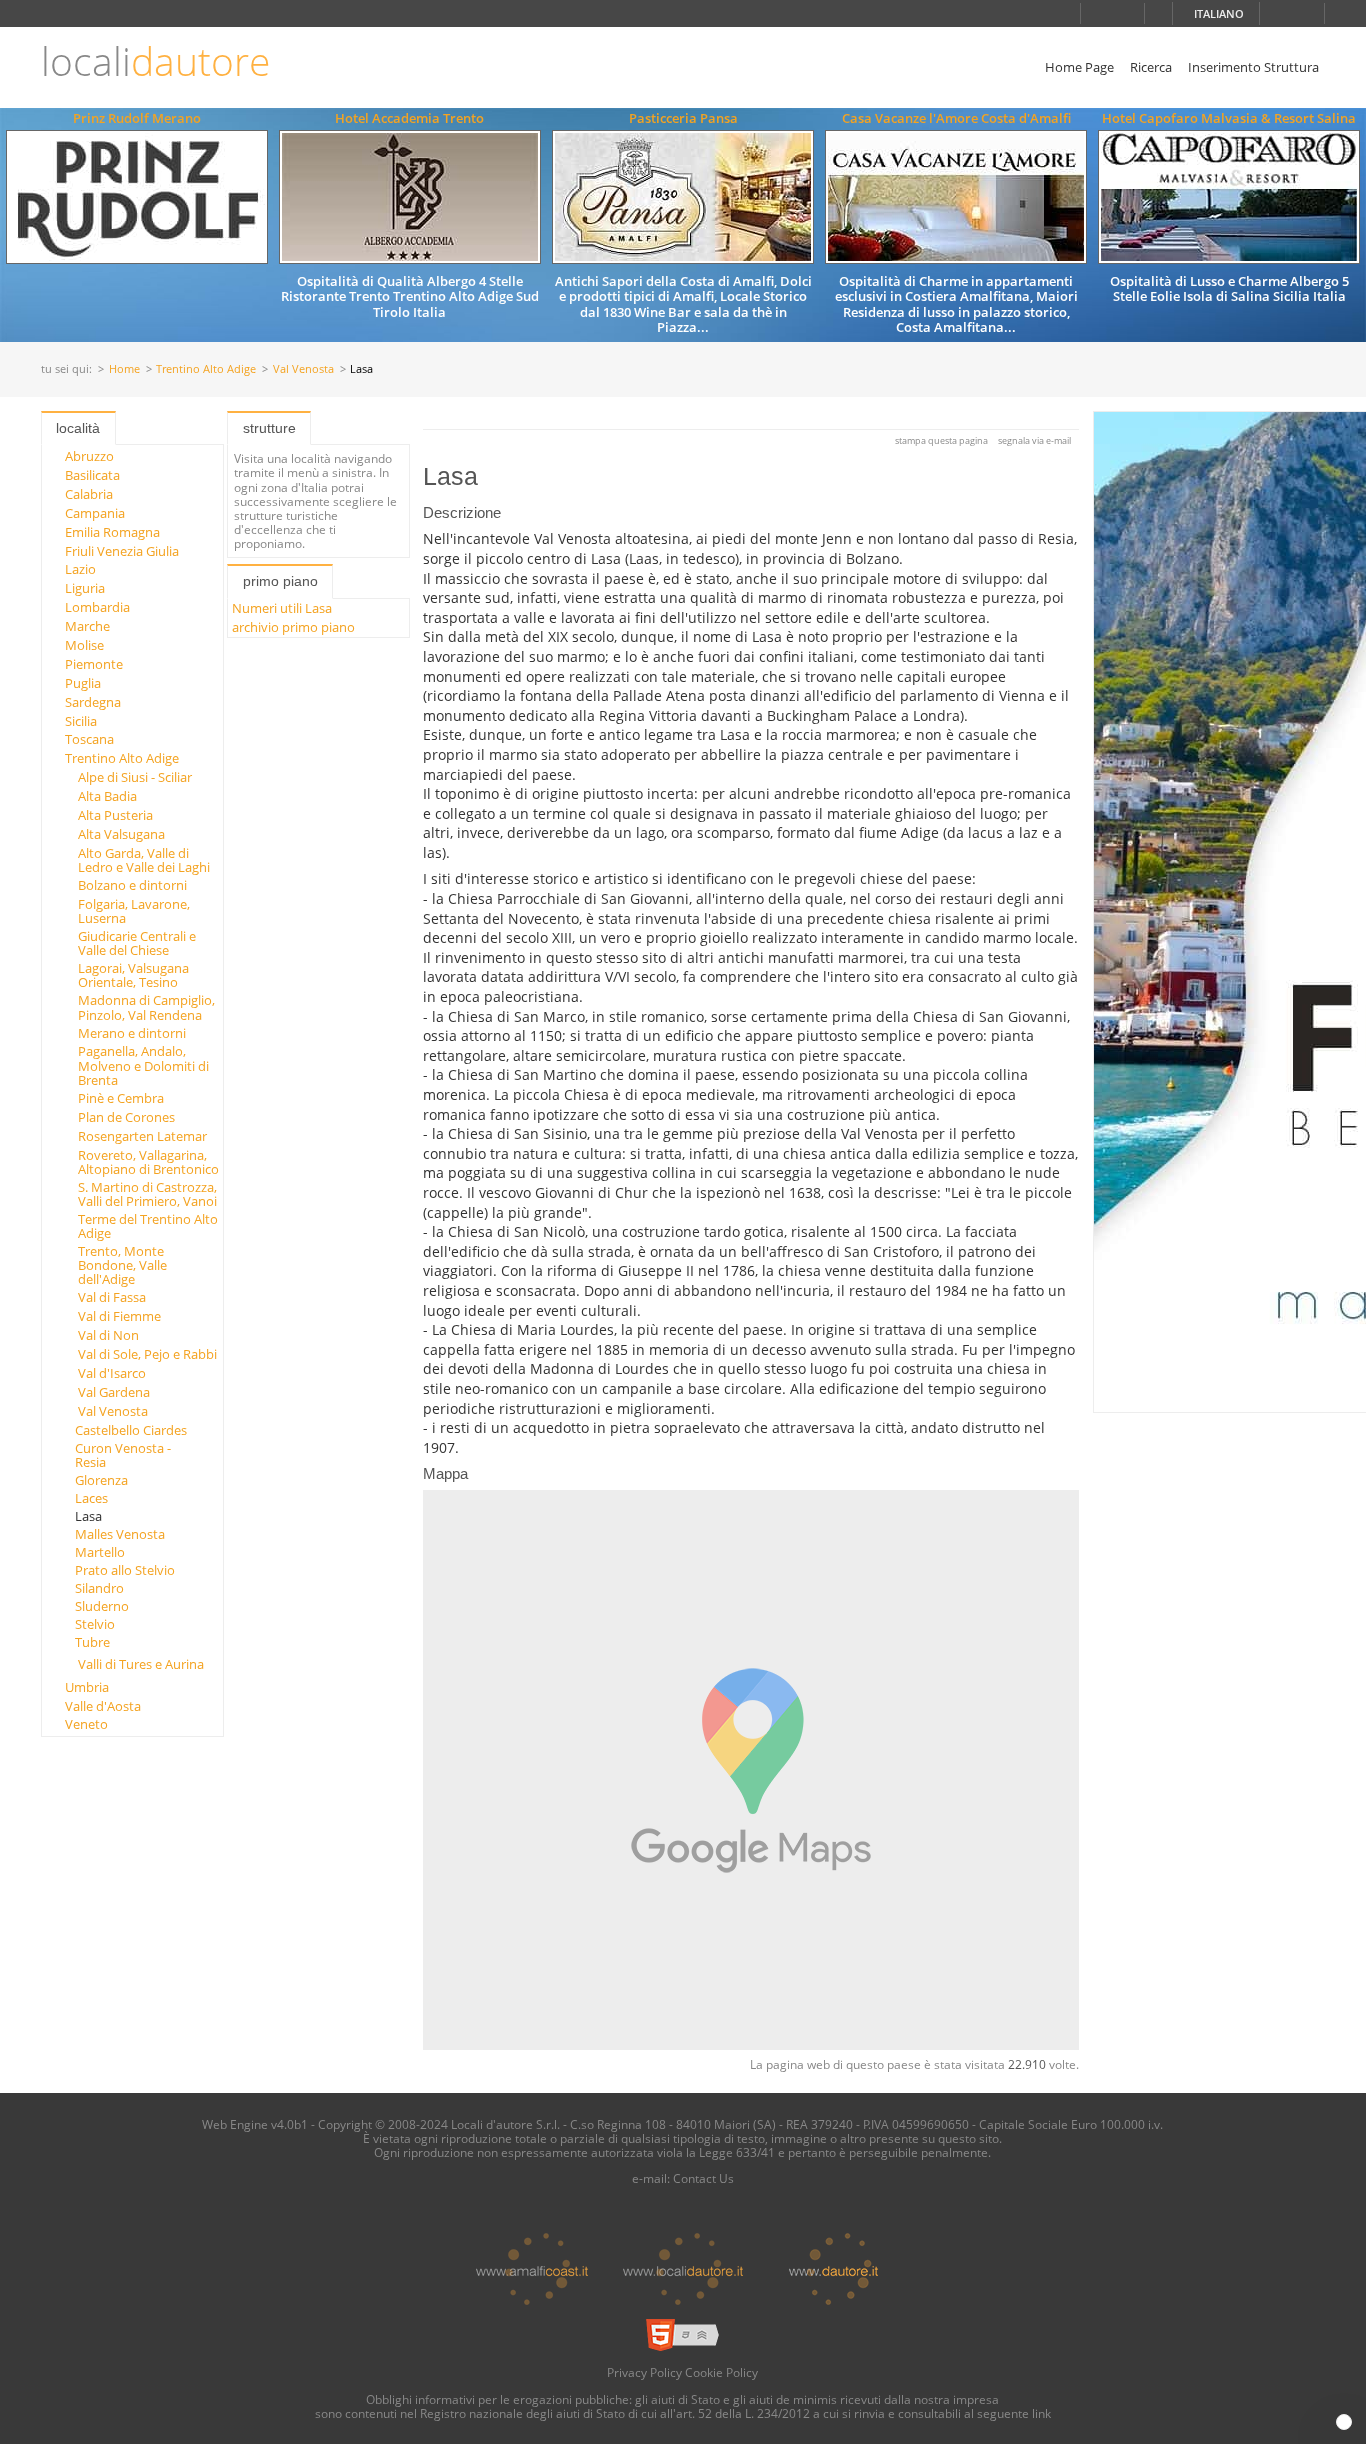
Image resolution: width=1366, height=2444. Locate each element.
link (1041, 2413)
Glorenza (101, 1480)
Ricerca (1151, 67)
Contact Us (703, 2178)
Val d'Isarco (112, 1373)
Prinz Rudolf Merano (137, 118)
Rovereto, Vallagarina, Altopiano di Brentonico (148, 1162)
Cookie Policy (721, 2372)
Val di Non (108, 1335)
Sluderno (102, 1606)
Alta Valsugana (121, 834)
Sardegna (93, 702)
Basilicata (92, 475)
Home (124, 369)
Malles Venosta (120, 1534)
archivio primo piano (293, 627)
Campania (95, 513)
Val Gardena (114, 1392)
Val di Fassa (112, 1297)
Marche (87, 626)
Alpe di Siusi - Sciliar (135, 777)
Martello (100, 1552)
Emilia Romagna (112, 532)
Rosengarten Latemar (142, 1136)
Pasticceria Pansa (683, 118)
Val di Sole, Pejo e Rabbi (147, 1354)
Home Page (1079, 67)
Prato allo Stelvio (125, 1570)
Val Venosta (303, 369)
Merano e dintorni (132, 1033)
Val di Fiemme (119, 1316)
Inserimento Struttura (1253, 67)
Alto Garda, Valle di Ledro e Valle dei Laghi (144, 860)
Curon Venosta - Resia (123, 1455)
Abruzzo (89, 456)
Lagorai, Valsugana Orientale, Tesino (133, 975)
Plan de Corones (126, 1117)
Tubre (92, 1642)
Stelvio (95, 1624)
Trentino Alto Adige (206, 369)
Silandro (99, 1588)
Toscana (89, 739)
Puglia (83, 683)
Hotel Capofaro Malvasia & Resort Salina (1229, 118)
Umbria (87, 1687)
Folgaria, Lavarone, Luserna (134, 911)
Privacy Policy (644, 2372)
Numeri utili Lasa (282, 608)
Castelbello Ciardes (131, 1430)
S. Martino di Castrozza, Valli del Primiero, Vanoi (147, 1194)
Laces (91, 1498)
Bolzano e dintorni (132, 885)
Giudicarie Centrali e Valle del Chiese (137, 943)
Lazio (80, 569)
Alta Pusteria (115, 815)
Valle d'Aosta (103, 1706)
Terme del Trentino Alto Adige (148, 1226)
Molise (84, 645)
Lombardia (97, 607)
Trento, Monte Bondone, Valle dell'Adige (122, 1265)
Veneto (86, 1724)
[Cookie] (1344, 2422)
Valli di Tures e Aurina (141, 1664)
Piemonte (94, 664)
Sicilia (81, 721)
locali (155, 61)
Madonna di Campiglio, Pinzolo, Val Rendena (146, 1007)
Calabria (89, 494)
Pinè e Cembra (121, 1098)
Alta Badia (107, 796)
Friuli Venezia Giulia (122, 551)
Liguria (85, 588)
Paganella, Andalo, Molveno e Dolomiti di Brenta (143, 1065)
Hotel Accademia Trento (409, 118)
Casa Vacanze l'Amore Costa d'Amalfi (956, 118)
